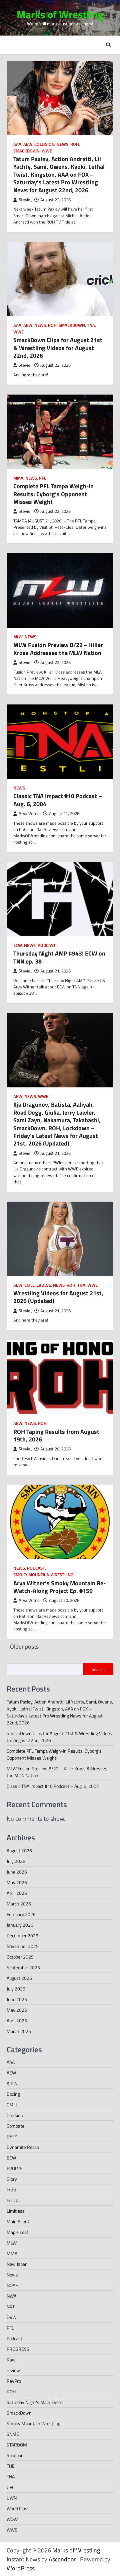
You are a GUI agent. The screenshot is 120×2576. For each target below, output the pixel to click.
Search (98, 1669)
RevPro (14, 2381)
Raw (11, 2360)
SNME (13, 2434)
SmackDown (26, 151)
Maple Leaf (17, 2232)
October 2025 (20, 1957)
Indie (11, 2190)
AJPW (12, 2083)
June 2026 (17, 1872)
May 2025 (17, 2010)
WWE (47, 151)
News (62, 144)
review (13, 2370)
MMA (18, 478)
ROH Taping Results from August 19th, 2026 (56, 1435)
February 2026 (21, 1914)
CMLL (29, 1285)
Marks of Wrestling (60, 14)
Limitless (16, 2211)
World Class (18, 2508)
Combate (15, 2126)
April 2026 (17, 1893)
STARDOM (17, 2445)
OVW (11, 2317)
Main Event (18, 2221)
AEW (28, 144)
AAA (17, 144)
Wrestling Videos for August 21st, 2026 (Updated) (58, 1297)
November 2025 (23, 1946)
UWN (12, 2498)
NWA (11, 2296)
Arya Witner (30, 814)
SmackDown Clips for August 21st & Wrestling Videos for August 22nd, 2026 (58, 348)
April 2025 (17, 2021)
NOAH (12, 2285)
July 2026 (16, 1861)
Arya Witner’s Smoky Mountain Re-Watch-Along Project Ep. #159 (59, 1587)
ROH (75, 144)
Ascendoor (62, 2559)
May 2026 (17, 1882)
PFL (42, 478)
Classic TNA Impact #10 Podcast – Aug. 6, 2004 (58, 800)
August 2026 (19, 1850)
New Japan (17, 2264)
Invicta (13, 2200)
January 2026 (20, 1925)
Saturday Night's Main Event (35, 2402)
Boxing (13, 2094)
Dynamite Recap (23, 2147)
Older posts (24, 1647)
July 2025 (16, 1989)
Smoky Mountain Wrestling (43, 1575)
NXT (11, 2306)
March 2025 (19, 2031)
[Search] (108, 45)
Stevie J (26, 200)
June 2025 (17, 1999)
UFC (11, 2487)
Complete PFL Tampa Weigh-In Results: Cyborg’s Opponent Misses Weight (53, 494)
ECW (18, 945)
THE (11, 2466)
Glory (12, 2179)
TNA (91, 325)
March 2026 (19, 1904)
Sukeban (15, 2455)
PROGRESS (18, 2349)
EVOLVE (44, 1285)
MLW (18, 637)
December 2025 (22, 1935)
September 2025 (23, 1967)
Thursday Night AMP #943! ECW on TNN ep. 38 (59, 957)
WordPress (21, 2568)
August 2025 (19, 1978)
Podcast (47, 945)
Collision (44, 144)
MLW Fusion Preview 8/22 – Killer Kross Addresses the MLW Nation (58, 649)
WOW (12, 2519)
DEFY (12, 2136)
